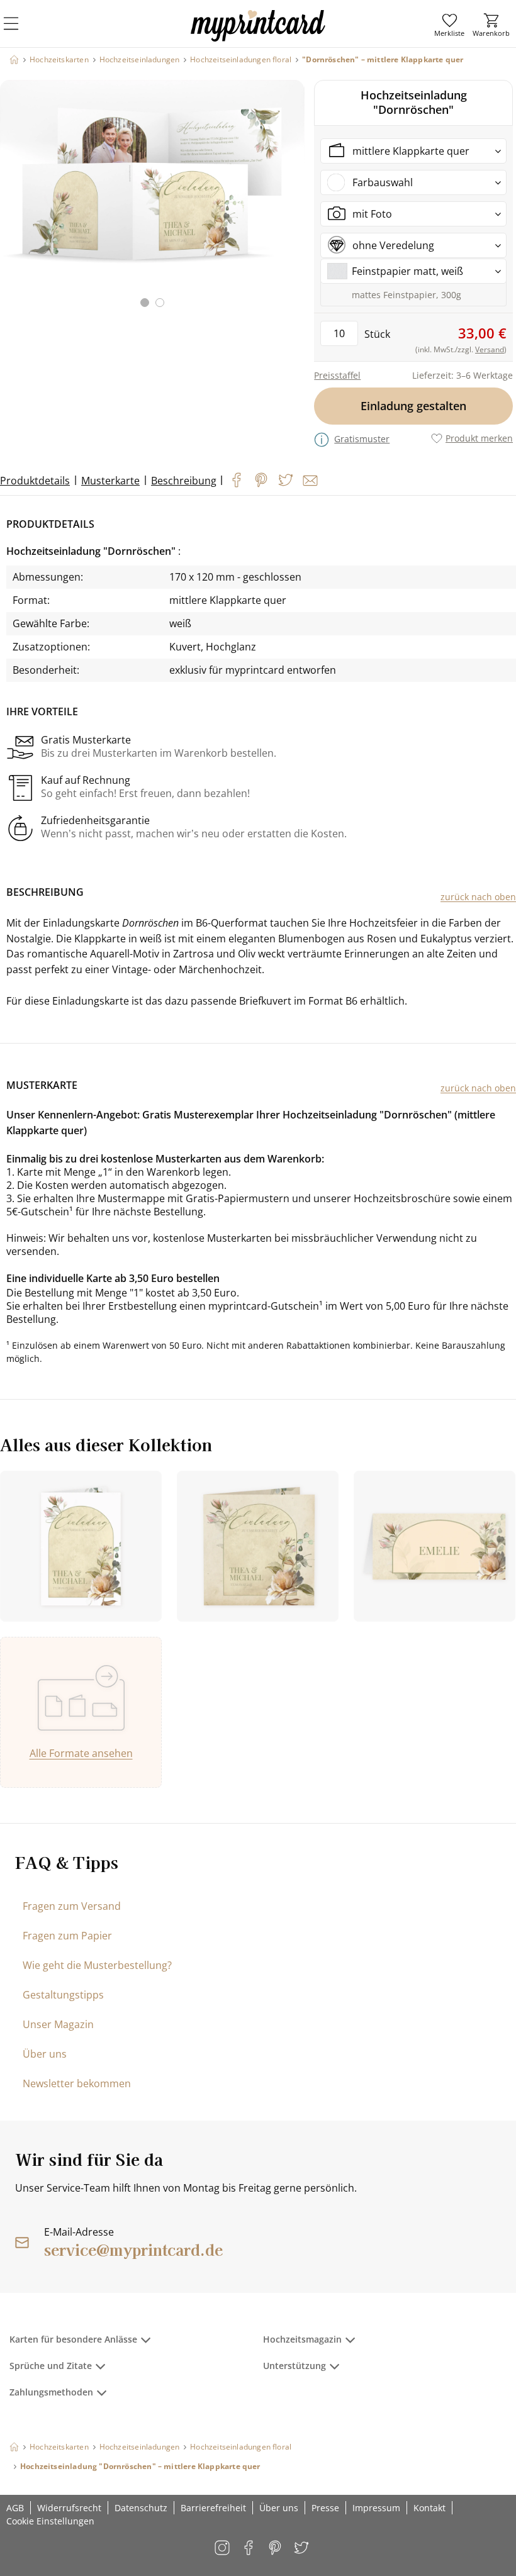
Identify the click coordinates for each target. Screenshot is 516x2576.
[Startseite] (14, 59)
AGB (15, 2508)
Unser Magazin (58, 2024)
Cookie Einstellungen (50, 2521)
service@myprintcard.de (133, 2249)
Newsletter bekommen (77, 2083)
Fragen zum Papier (67, 1936)
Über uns (45, 2054)
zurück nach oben (478, 897)
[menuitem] (449, 25)
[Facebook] (237, 480)
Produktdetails (35, 481)
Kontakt (429, 2508)
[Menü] (19, 31)
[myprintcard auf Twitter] (302, 2549)
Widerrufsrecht (69, 2508)
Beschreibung (184, 481)
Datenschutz (141, 2508)
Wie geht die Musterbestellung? (97, 1965)
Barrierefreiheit (213, 2508)
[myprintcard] (258, 37)
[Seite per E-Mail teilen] (310, 481)
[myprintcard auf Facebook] (250, 2549)
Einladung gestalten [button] (413, 406)
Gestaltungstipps (63, 1995)
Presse (325, 2508)
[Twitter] (286, 480)
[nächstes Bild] (292, 201)
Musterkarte (110, 481)
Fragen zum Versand (72, 1906)
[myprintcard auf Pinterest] (276, 2549)
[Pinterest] (261, 480)
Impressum (376, 2508)
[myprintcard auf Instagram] (223, 2549)
